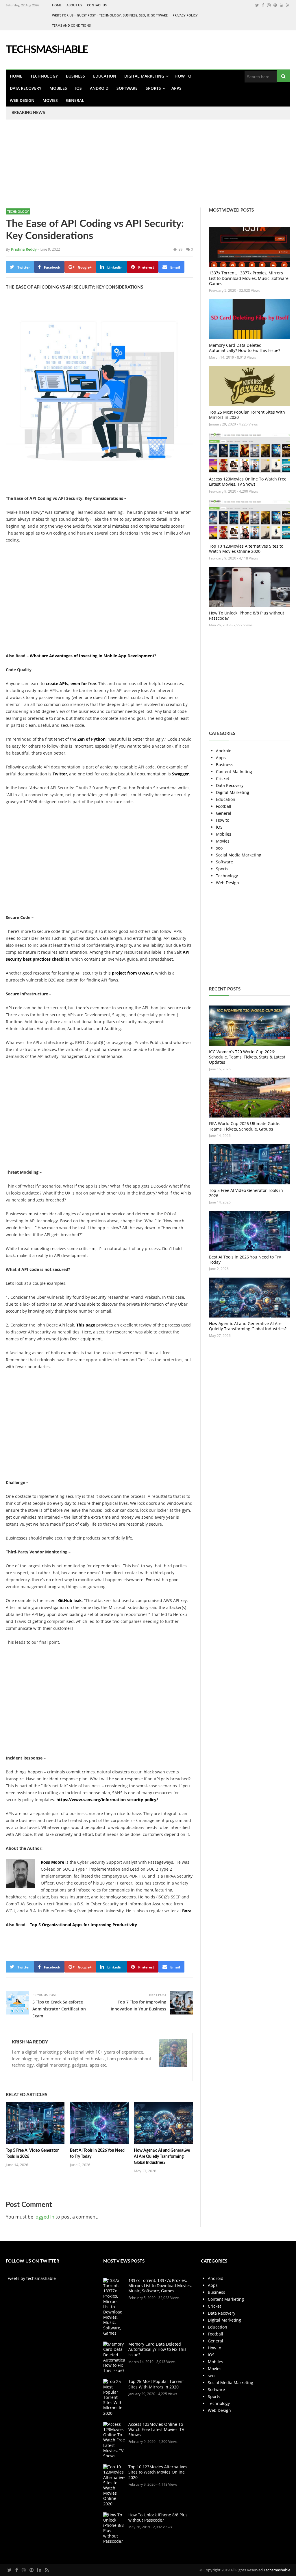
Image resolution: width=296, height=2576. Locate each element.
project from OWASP (133, 973)
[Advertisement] (148, 167)
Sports (153, 88)
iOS (78, 88)
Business (75, 76)
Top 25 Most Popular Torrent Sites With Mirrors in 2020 (247, 415)
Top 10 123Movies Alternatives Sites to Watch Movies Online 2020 (246, 549)
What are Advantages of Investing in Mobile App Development (92, 656)
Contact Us (97, 5)
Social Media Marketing (239, 855)
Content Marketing (234, 771)
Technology (44, 76)
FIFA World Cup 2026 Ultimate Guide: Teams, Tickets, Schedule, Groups (245, 1126)
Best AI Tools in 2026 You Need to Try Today (245, 1259)
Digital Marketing (144, 76)
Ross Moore (52, 1862)
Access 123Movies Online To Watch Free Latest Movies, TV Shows (248, 481)
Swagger (180, 774)
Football (224, 806)
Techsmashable (277, 2570)
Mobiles (58, 88)
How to (183, 76)
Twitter (60, 774)
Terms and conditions (71, 25)
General (75, 100)
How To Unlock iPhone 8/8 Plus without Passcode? (247, 615)
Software (127, 88)
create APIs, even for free (71, 684)
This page (86, 1325)
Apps (176, 88)
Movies (50, 100)
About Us (74, 5)
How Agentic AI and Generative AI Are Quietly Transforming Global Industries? (162, 2157)
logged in (44, 2217)
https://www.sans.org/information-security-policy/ (107, 1800)
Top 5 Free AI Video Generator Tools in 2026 (246, 1193)
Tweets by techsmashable (31, 2278)
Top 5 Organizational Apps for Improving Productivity (83, 1925)
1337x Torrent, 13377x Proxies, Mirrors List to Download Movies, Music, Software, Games (249, 278)
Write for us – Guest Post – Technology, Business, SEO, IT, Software (110, 15)
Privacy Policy (185, 15)
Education (105, 76)
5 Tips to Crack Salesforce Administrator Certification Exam (59, 2009)
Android (99, 88)
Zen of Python (91, 739)
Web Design (22, 100)
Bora (187, 1911)
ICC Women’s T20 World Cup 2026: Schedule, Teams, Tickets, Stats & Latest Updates (247, 1057)
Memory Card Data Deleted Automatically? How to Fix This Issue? (245, 348)
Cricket (223, 778)
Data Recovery (26, 88)
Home (57, 5)
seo (219, 848)
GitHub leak (70, 1600)
